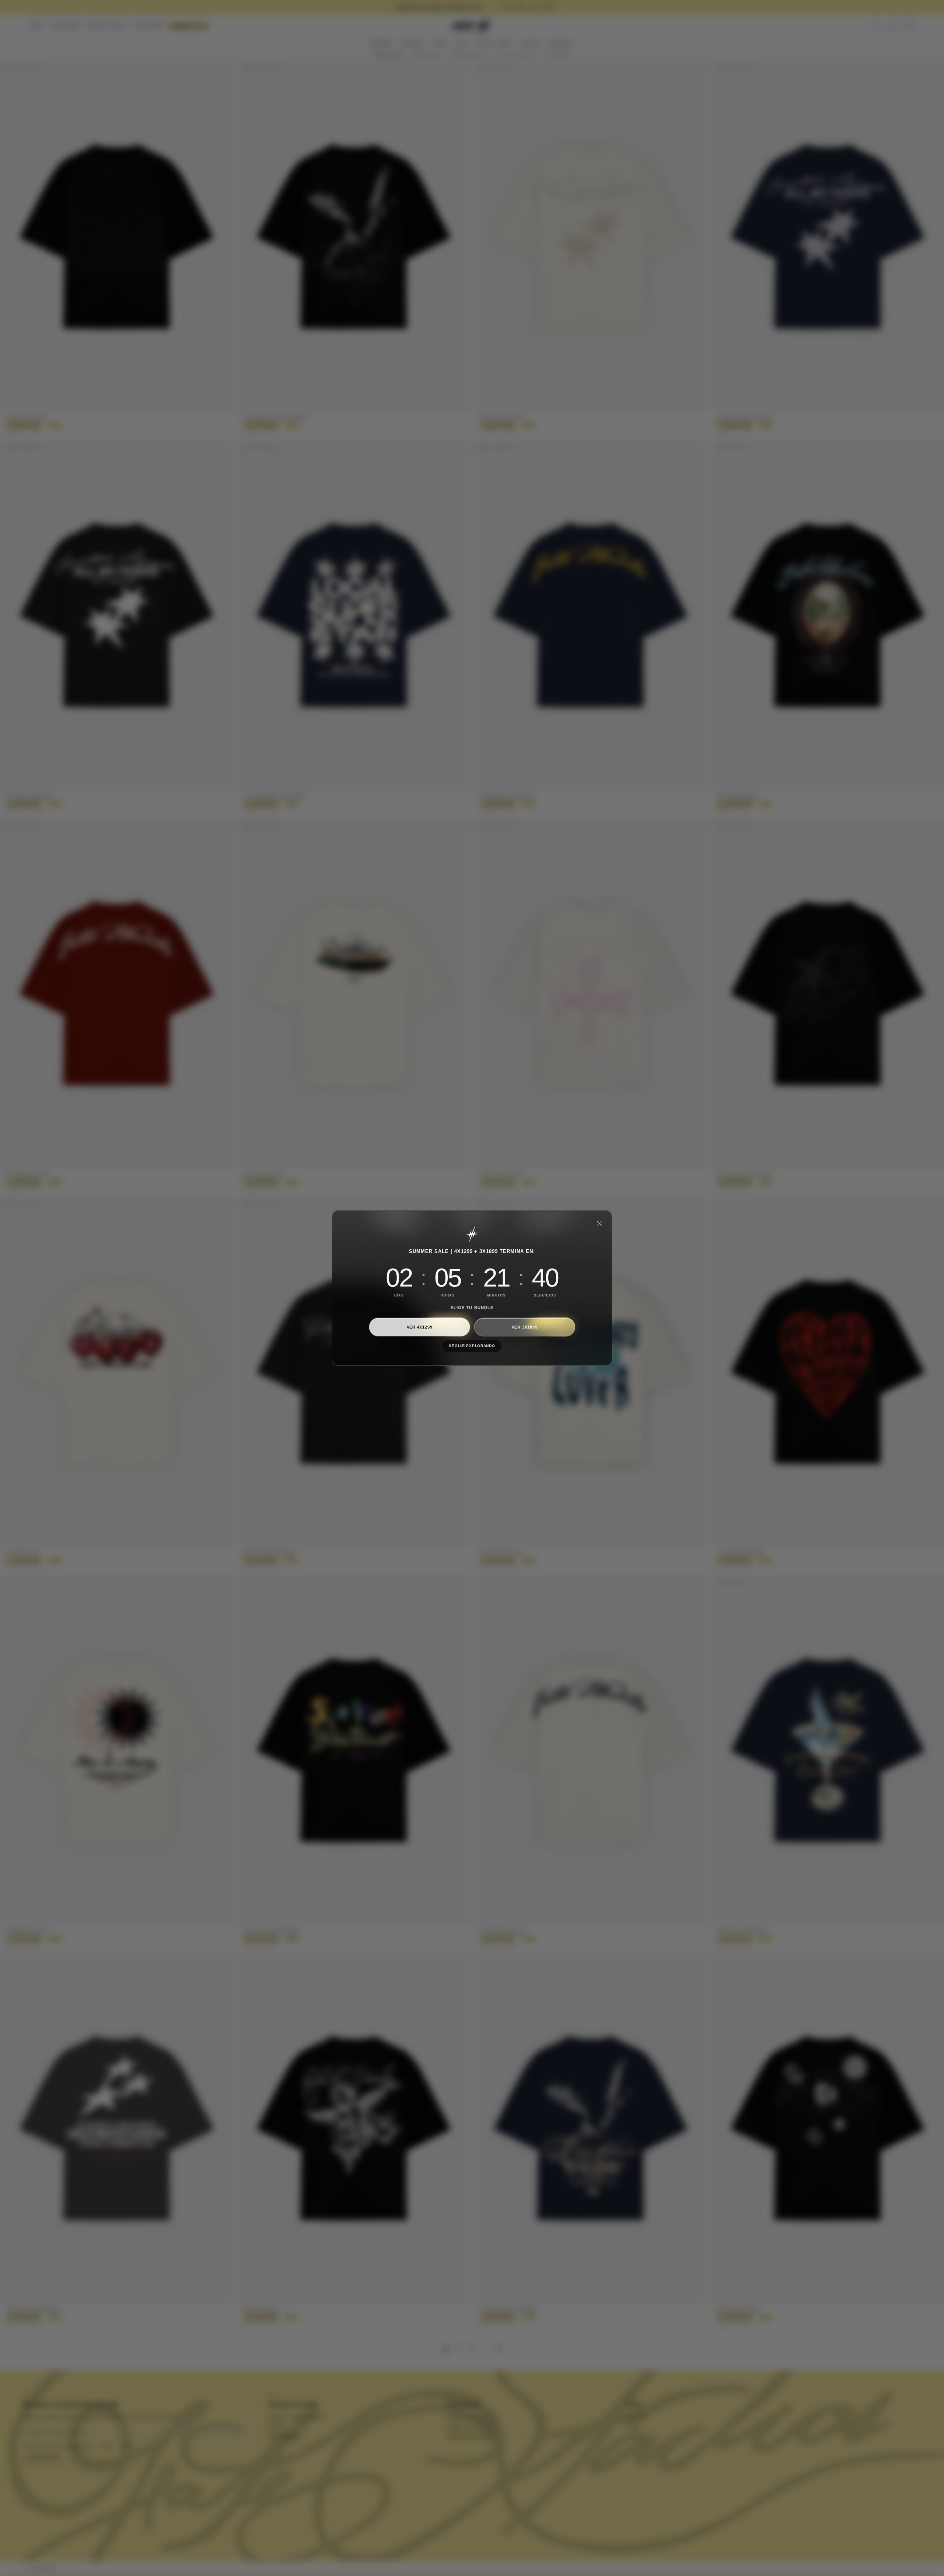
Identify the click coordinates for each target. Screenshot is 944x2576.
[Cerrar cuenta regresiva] (599, 1223)
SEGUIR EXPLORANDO (472, 1346)
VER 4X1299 (420, 1327)
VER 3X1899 (525, 1327)
